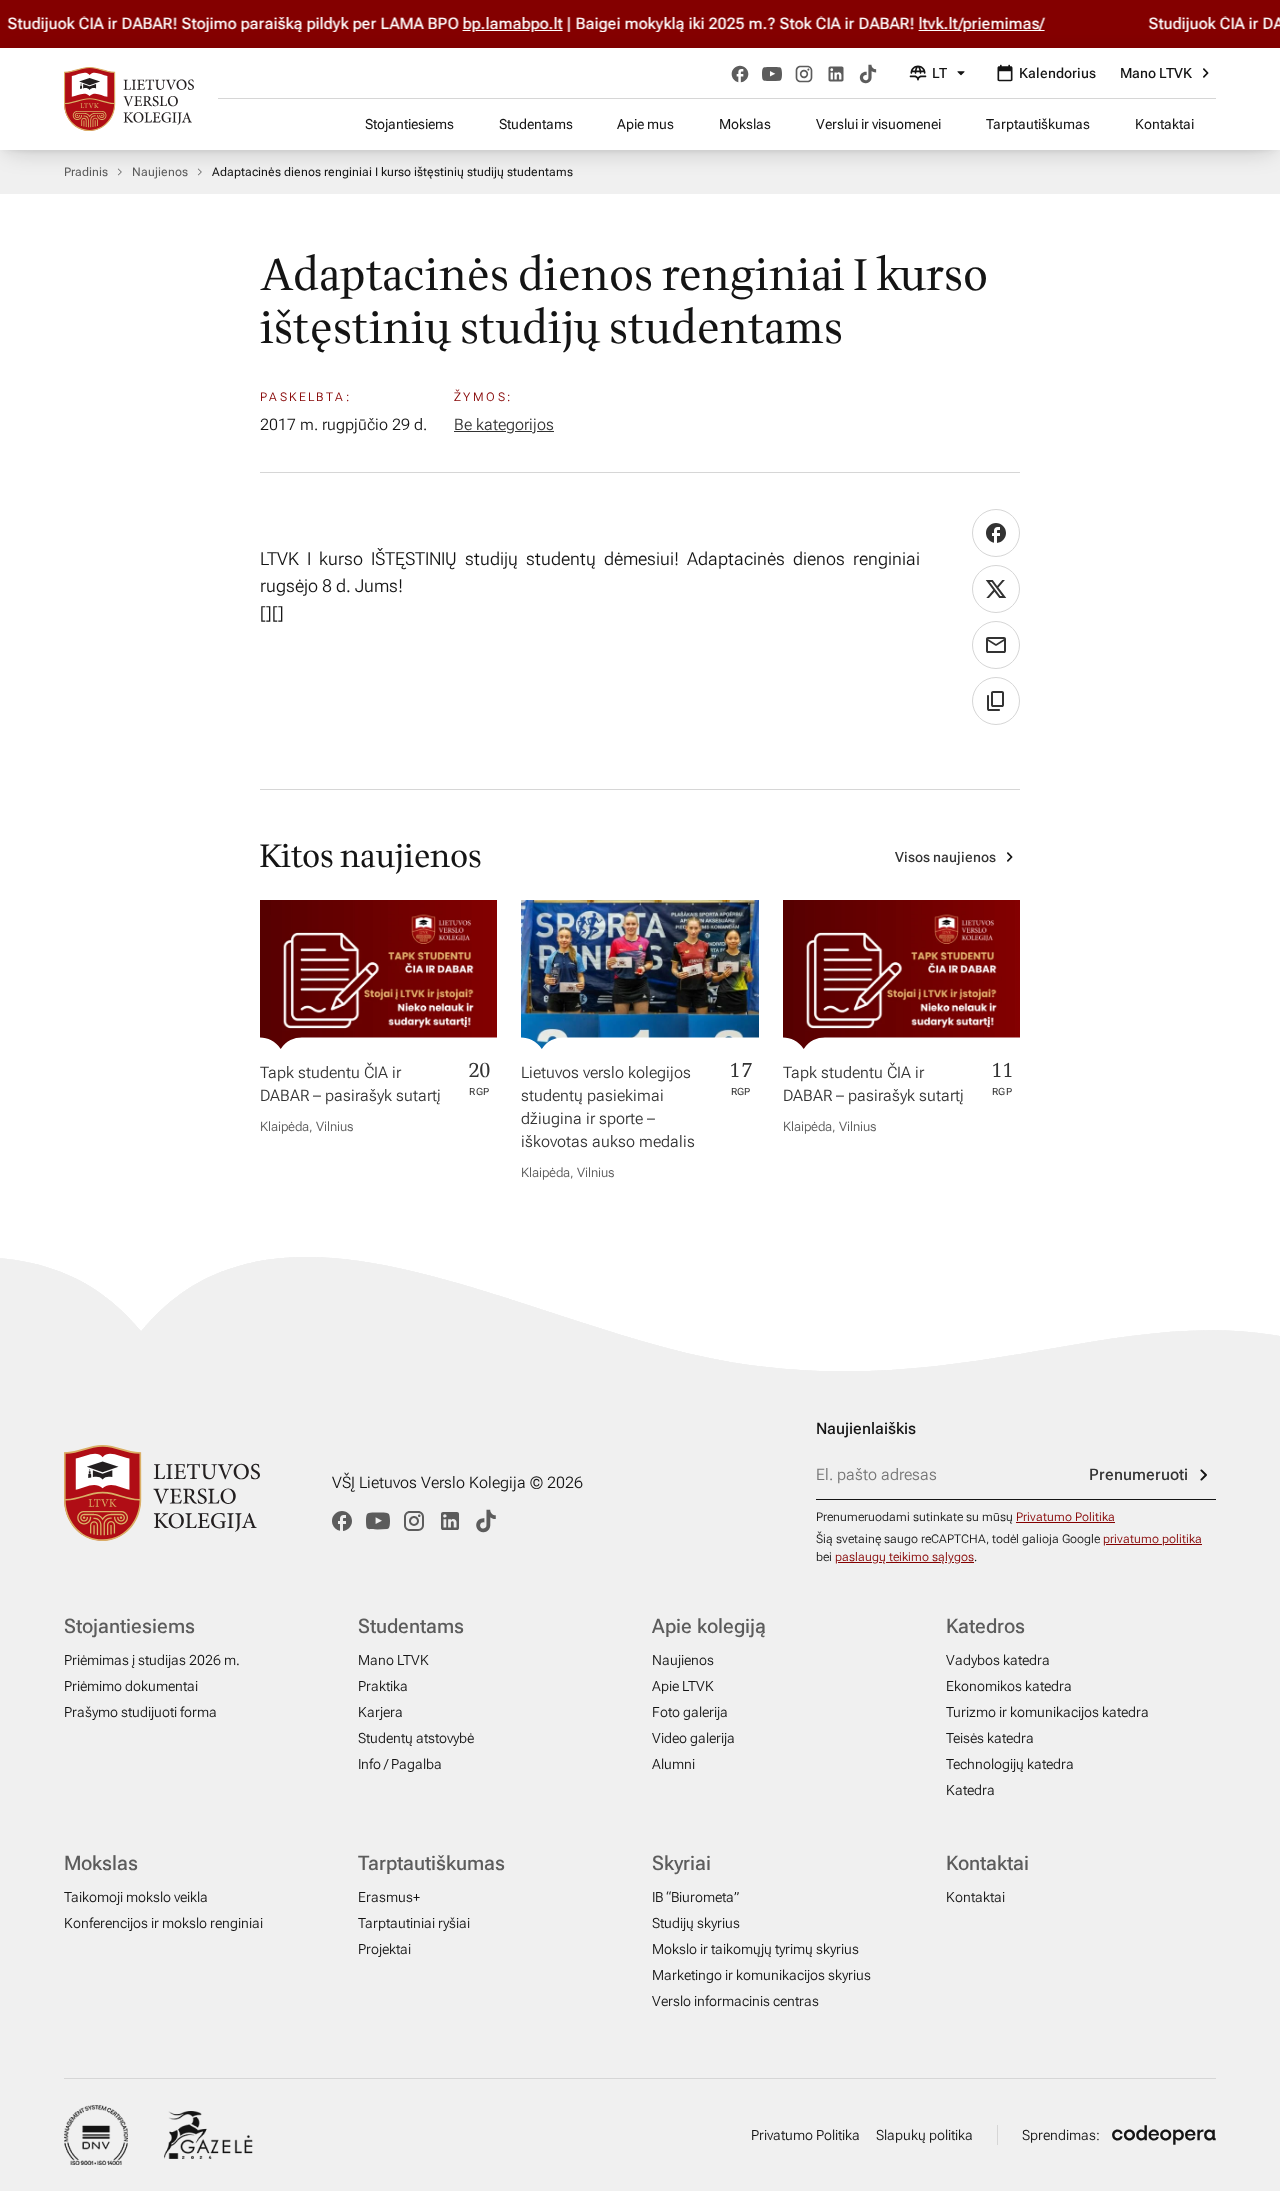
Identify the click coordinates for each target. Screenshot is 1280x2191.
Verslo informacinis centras (735, 2001)
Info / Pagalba (400, 1764)
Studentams (536, 124)
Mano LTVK (1156, 73)
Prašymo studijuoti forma (140, 1712)
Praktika (383, 1686)
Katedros (985, 1626)
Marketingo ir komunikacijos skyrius (761, 1975)
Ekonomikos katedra (1009, 1686)
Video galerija (693, 1738)
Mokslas (745, 124)
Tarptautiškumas (1038, 124)
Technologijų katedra (1010, 1764)
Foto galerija (690, 1712)
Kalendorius (1057, 73)
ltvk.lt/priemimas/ (998, 23)
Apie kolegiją (709, 1626)
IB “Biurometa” (695, 1897)
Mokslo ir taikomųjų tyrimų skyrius (755, 1949)
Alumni (673, 1764)
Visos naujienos (945, 857)
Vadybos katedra (998, 1660)
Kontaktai (1164, 124)
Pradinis (86, 172)
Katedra (970, 1790)
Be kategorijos (504, 424)
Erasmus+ (389, 1897)
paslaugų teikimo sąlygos (904, 1557)
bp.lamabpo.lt (529, 23)
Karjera (380, 1712)
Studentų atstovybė (416, 1738)
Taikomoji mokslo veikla (136, 1897)
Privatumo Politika (1065, 1517)
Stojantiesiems (409, 124)
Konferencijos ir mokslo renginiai (163, 1923)
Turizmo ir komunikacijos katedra (1047, 1712)
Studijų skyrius (696, 1923)
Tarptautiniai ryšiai (414, 1923)
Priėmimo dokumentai (131, 1686)
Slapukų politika (924, 2135)
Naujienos (160, 172)
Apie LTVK (683, 1686)
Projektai (384, 1949)
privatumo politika (1152, 1539)
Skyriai (681, 1863)
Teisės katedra (990, 1738)
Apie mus (645, 124)
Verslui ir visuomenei (878, 124)
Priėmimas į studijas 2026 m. (152, 1660)
